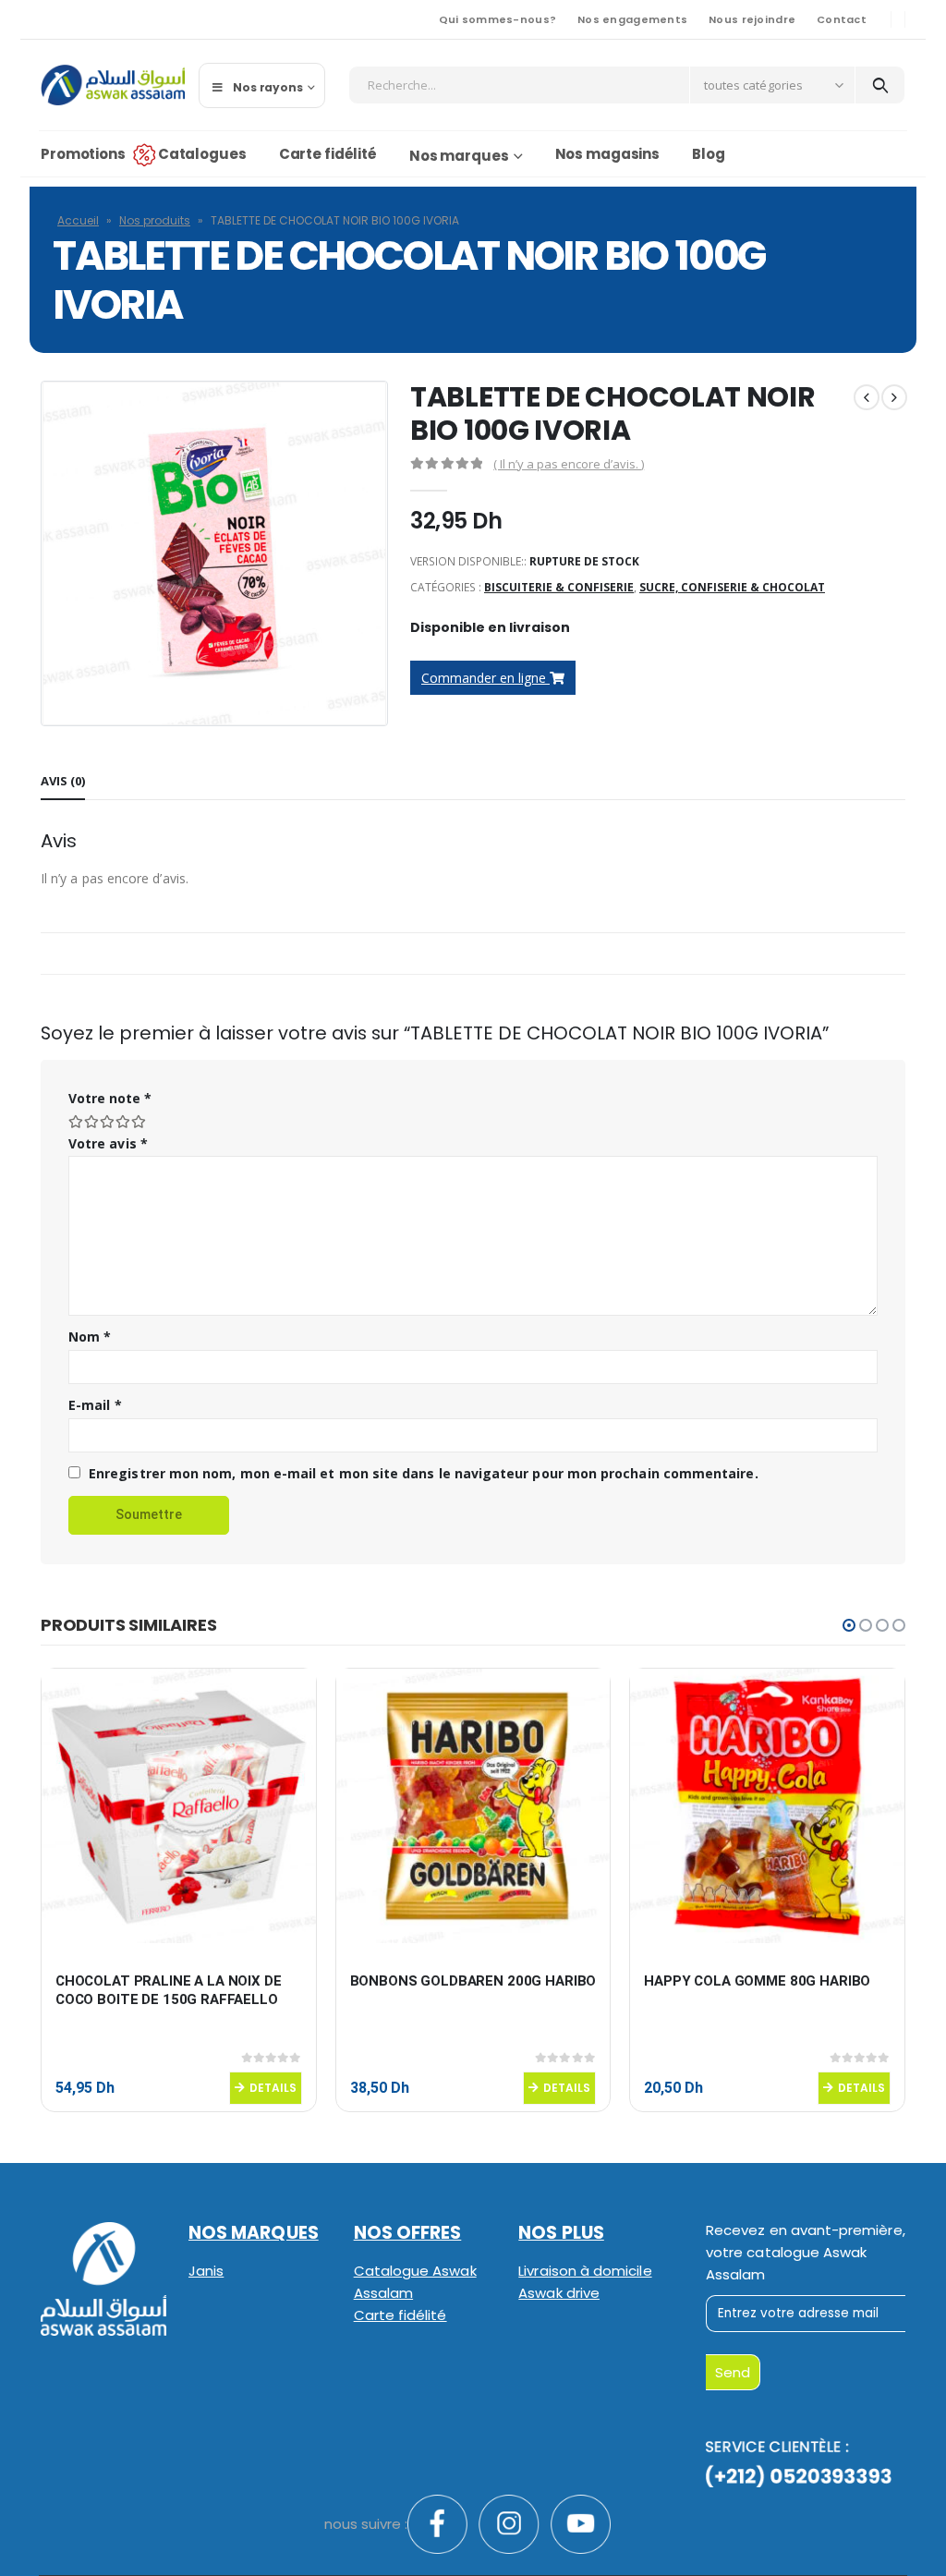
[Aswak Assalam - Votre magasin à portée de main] (113, 85)
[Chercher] (880, 85)
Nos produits (155, 220)
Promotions (83, 154)
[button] (849, 1625)
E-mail (95, 1405)
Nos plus (561, 2233)
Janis (206, 2271)
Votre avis (108, 1143)
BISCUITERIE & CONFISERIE (559, 587)
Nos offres (408, 2233)
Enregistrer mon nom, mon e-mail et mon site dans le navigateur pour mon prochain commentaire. (424, 1473)
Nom (90, 1337)
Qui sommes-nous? (497, 19)
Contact (842, 19)
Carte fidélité (328, 154)
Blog (709, 154)
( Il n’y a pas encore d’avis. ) (569, 464)
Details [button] (273, 2088)
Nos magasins (608, 154)
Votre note (110, 1098)
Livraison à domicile (585, 2271)
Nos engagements (632, 19)
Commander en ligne (485, 678)
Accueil (78, 220)
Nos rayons (268, 87)
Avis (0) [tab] (63, 781)
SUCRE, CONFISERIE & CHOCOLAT (732, 587)
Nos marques (459, 156)
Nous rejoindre (752, 19)
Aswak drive (559, 2293)
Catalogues (202, 154)
